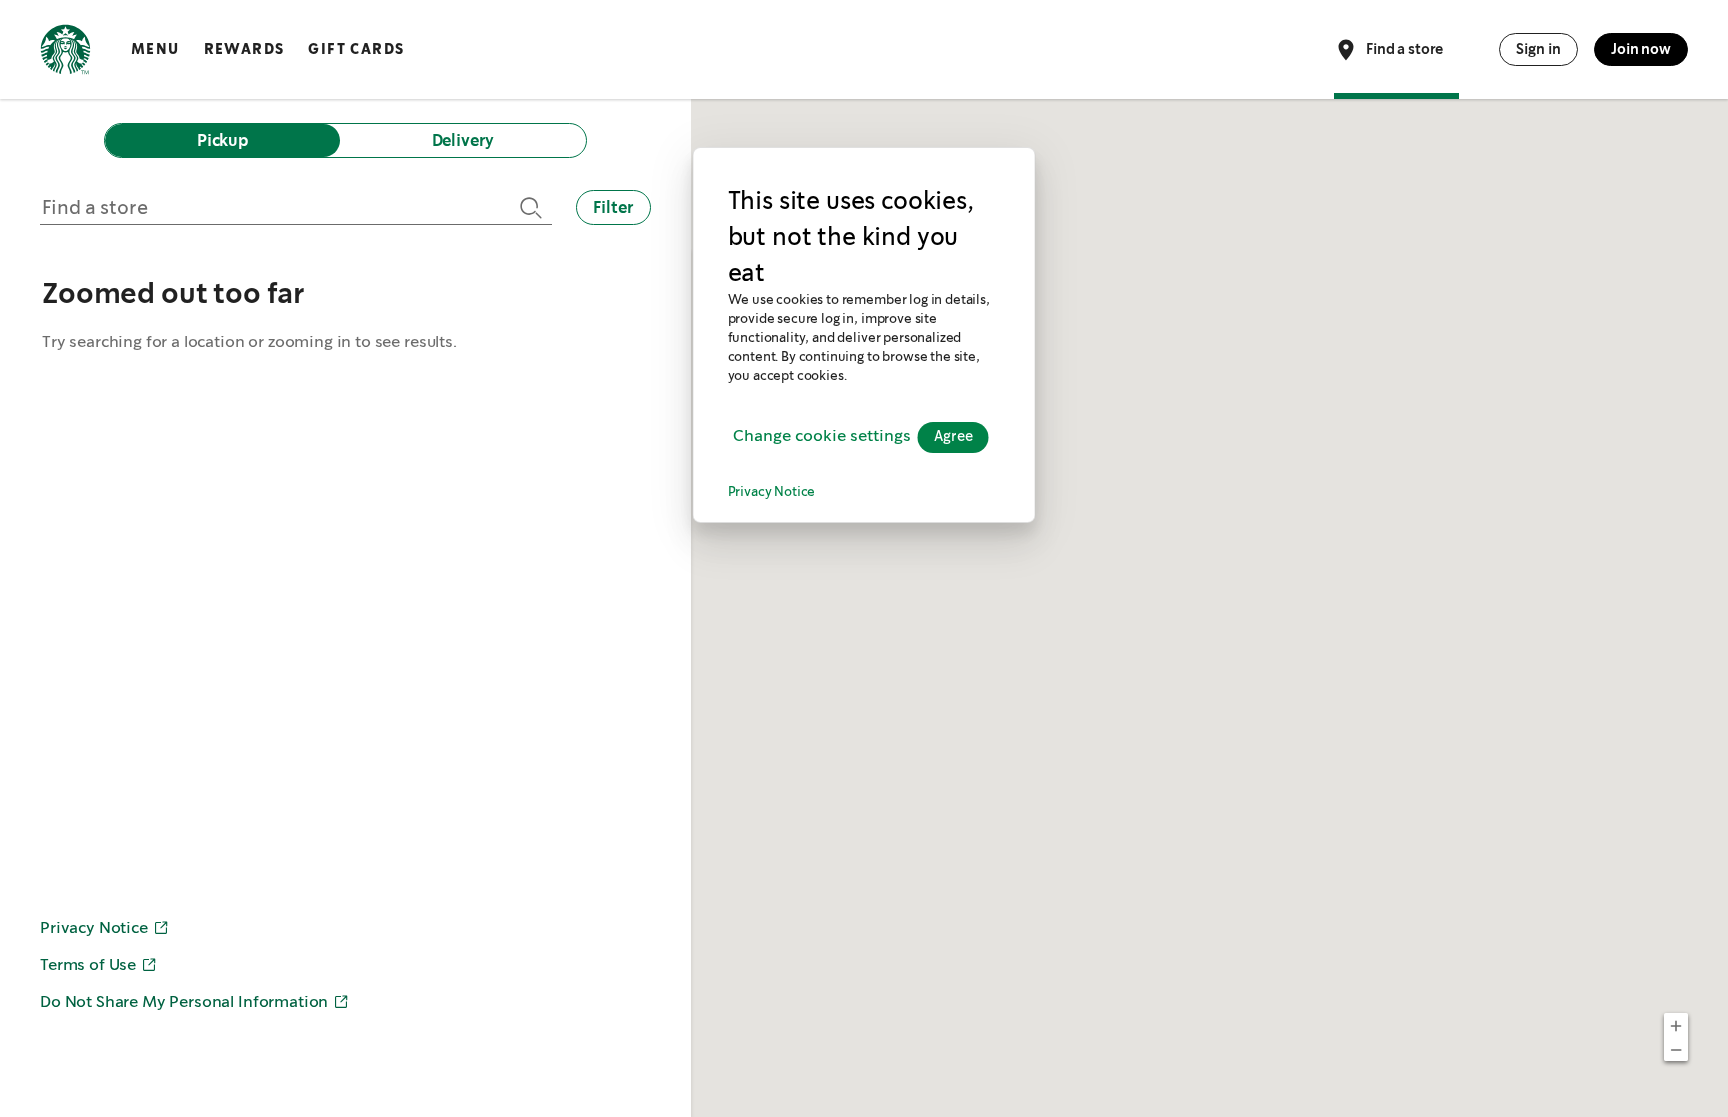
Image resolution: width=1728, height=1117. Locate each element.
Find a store (1404, 48)
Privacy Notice (772, 492)
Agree (953, 437)
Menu (155, 49)
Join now (1641, 49)
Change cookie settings (822, 436)
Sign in (1538, 49)
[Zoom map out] (1676, 1049)
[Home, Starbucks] (65, 53)
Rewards (244, 49)
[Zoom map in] (1676, 1025)
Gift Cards (356, 49)
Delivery (463, 140)
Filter (613, 207)
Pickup (222, 140)
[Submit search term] (528, 207)
